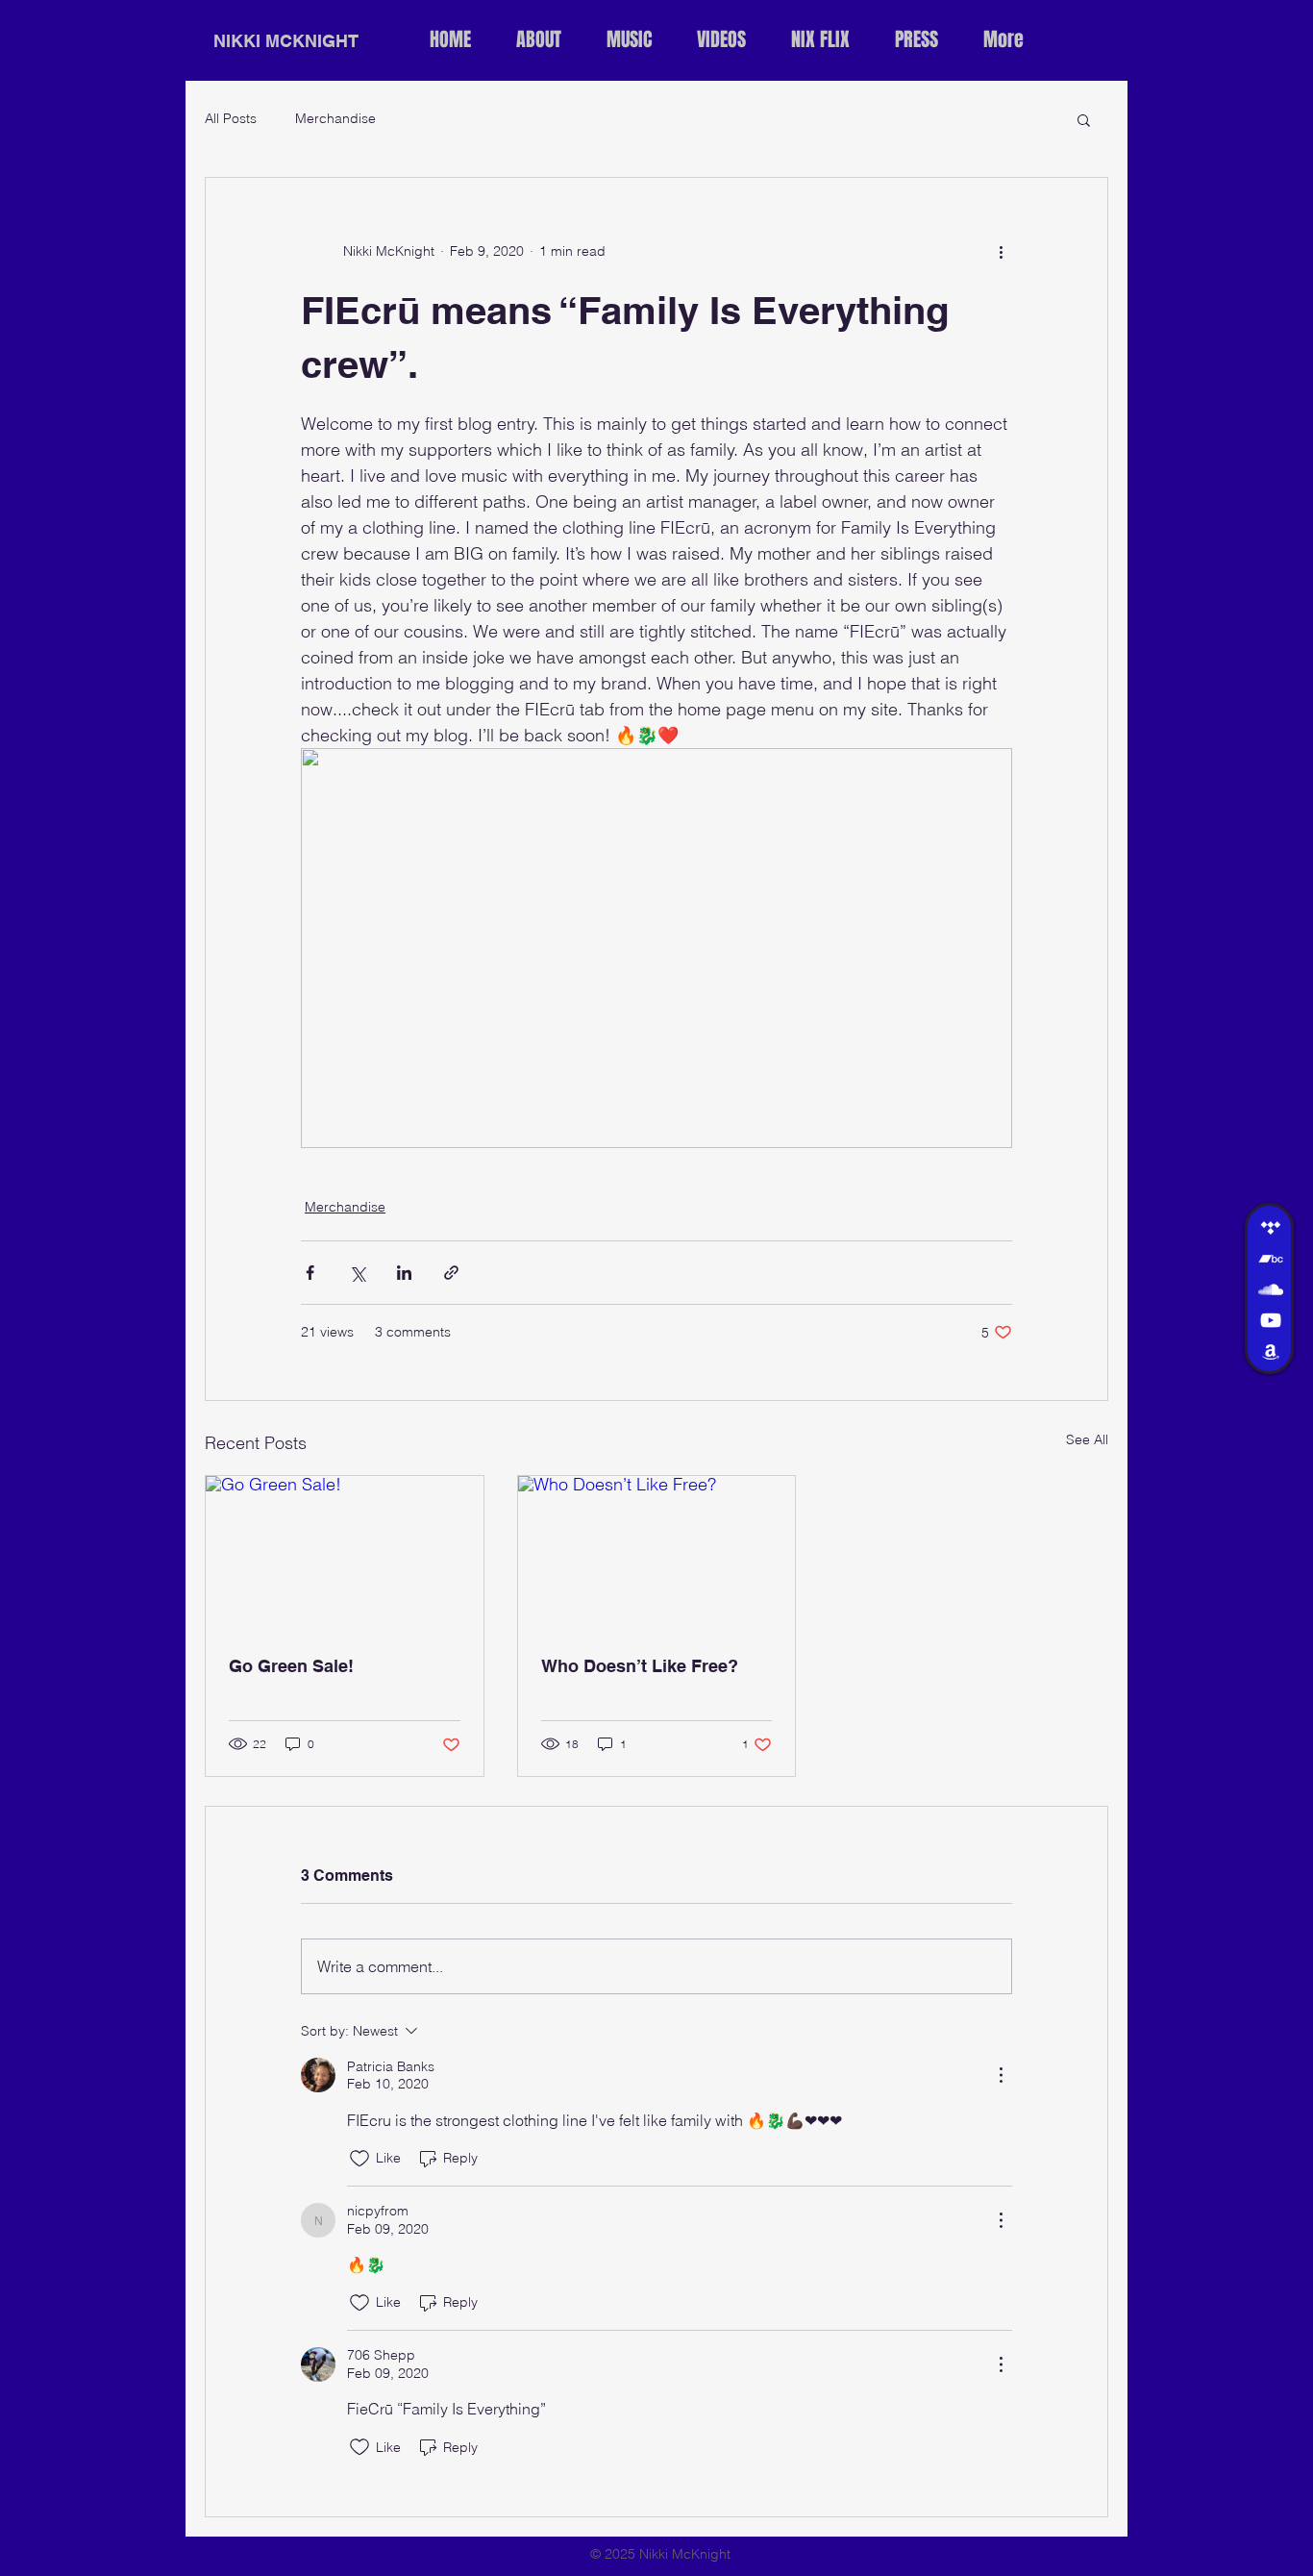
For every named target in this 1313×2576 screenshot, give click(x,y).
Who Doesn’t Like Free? (640, 1666)
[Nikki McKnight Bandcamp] (1271, 1259)
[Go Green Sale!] (345, 1554)
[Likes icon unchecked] (359, 2159)
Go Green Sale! (291, 1666)
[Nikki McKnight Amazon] (1271, 1351)
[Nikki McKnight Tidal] (1271, 1228)
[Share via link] (451, 1273)
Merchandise (335, 118)
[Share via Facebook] (310, 1273)
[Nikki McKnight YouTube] (1271, 1320)
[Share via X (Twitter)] (357, 1273)
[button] (1084, 119)
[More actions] (1001, 251)
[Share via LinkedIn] (404, 1273)
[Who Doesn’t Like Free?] (657, 1554)
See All (1087, 1439)
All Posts (231, 118)
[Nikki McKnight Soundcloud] (1271, 1289)
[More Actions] (1001, 2075)
